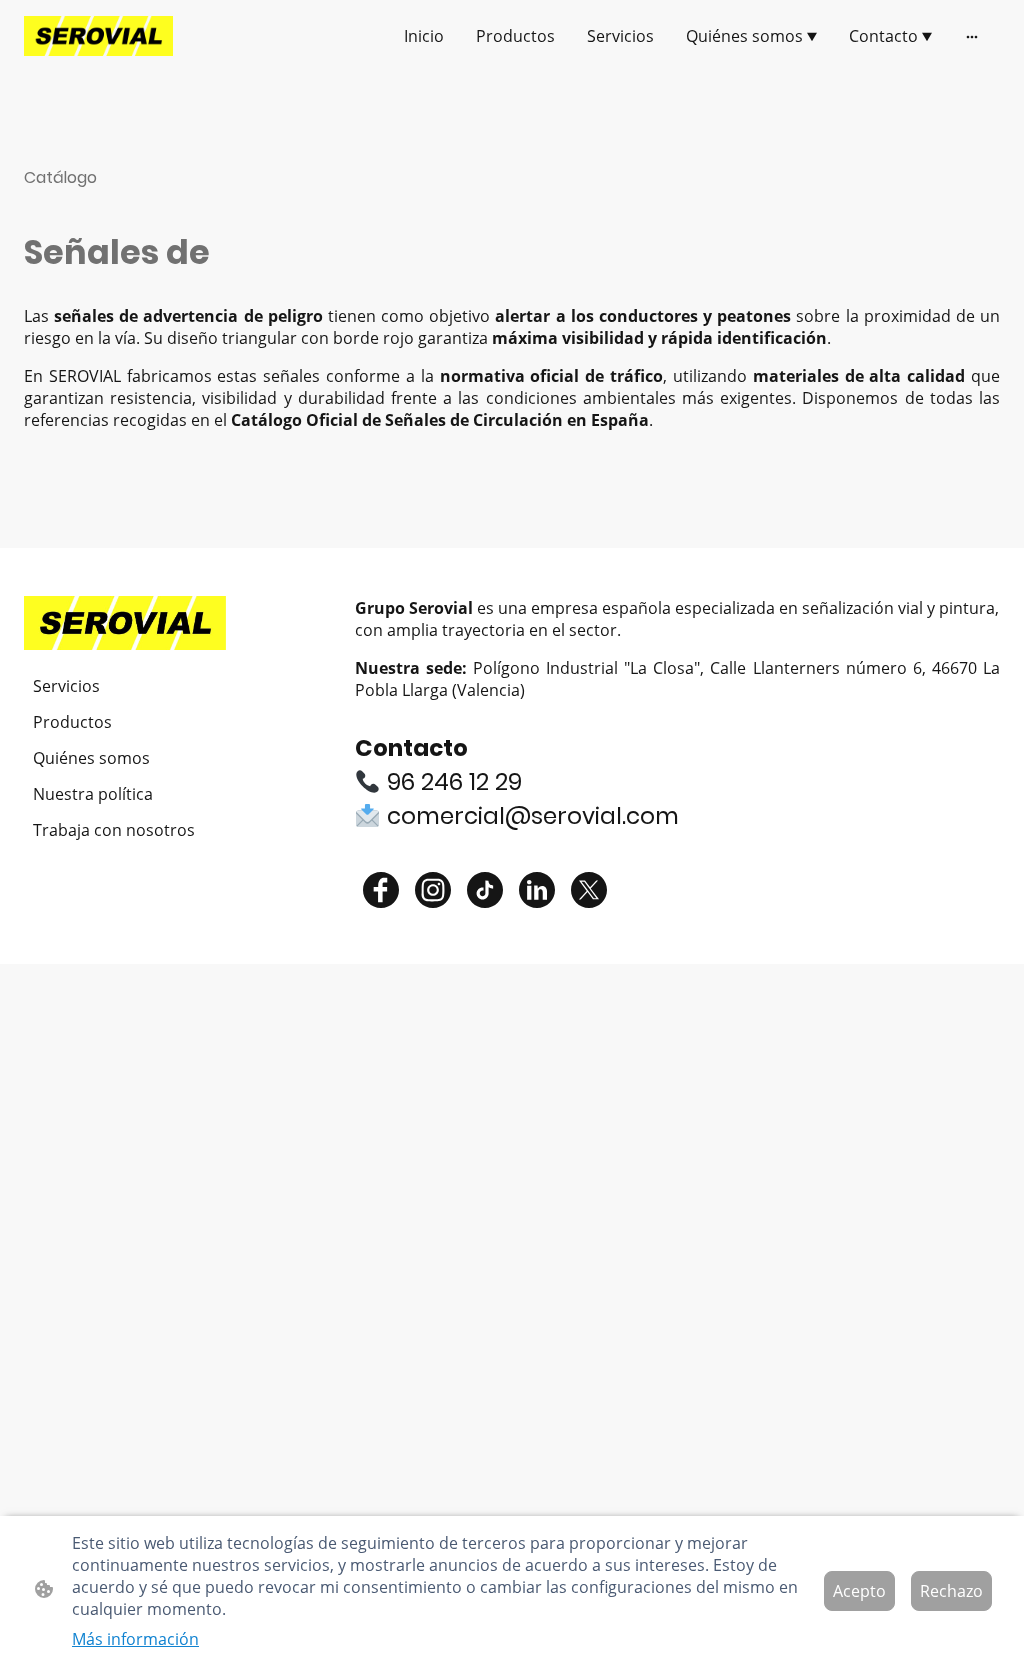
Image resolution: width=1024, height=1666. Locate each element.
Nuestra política (93, 794)
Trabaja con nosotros (114, 830)
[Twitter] (589, 890)
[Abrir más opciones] (972, 36)
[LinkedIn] (537, 890)
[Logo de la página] (98, 36)
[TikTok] (485, 890)
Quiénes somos (91, 758)
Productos (72, 722)
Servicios (66, 686)
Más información (135, 1639)
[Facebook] (381, 890)
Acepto (859, 1591)
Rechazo (951, 1591)
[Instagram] (433, 890)
